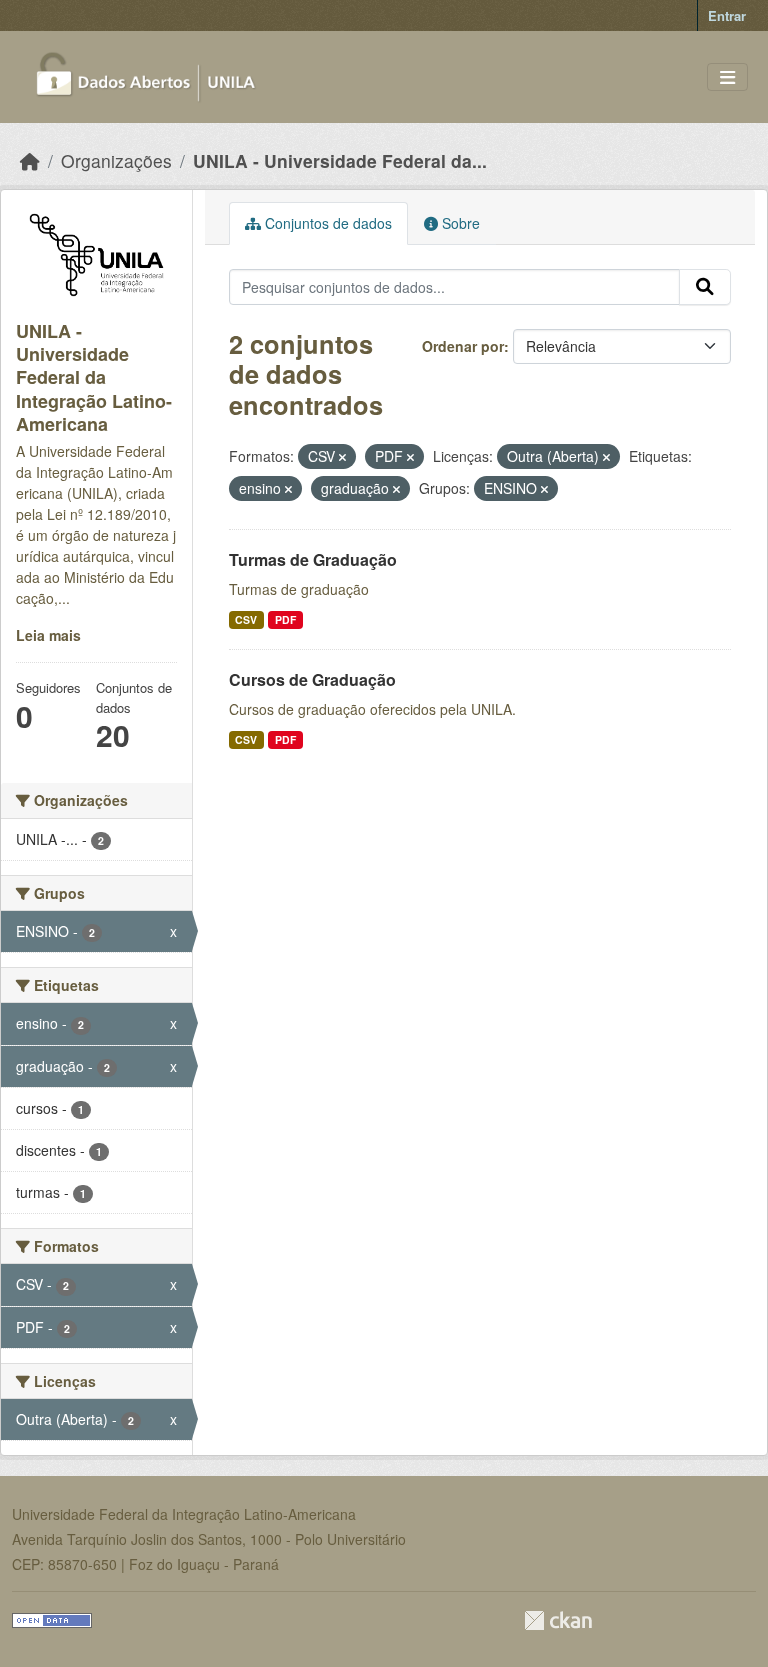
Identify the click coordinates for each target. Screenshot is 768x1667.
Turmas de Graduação (313, 559)
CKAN (558, 1620)
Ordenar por (463, 346)
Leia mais (48, 635)
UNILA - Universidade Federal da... (340, 160)
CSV (246, 619)
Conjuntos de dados (326, 223)
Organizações (116, 160)
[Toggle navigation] (727, 77)
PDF (285, 619)
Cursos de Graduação (312, 679)
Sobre (459, 223)
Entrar (727, 15)
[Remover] (342, 457)
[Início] (30, 160)
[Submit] (705, 287)
